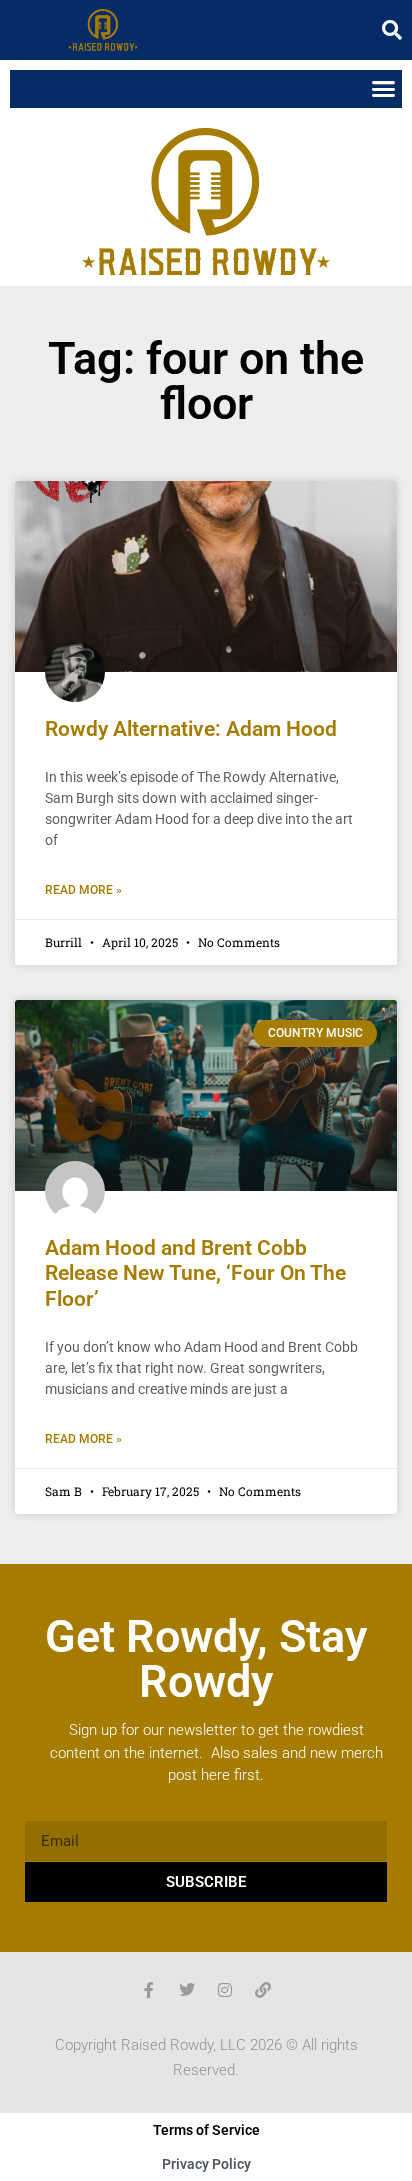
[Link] (263, 1990)
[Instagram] (225, 1990)
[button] (392, 30)
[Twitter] (187, 1990)
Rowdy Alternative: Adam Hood (191, 729)
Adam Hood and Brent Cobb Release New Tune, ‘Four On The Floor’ (195, 1273)
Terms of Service (206, 2130)
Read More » (83, 890)
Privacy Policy (206, 2164)
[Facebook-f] (149, 1990)
